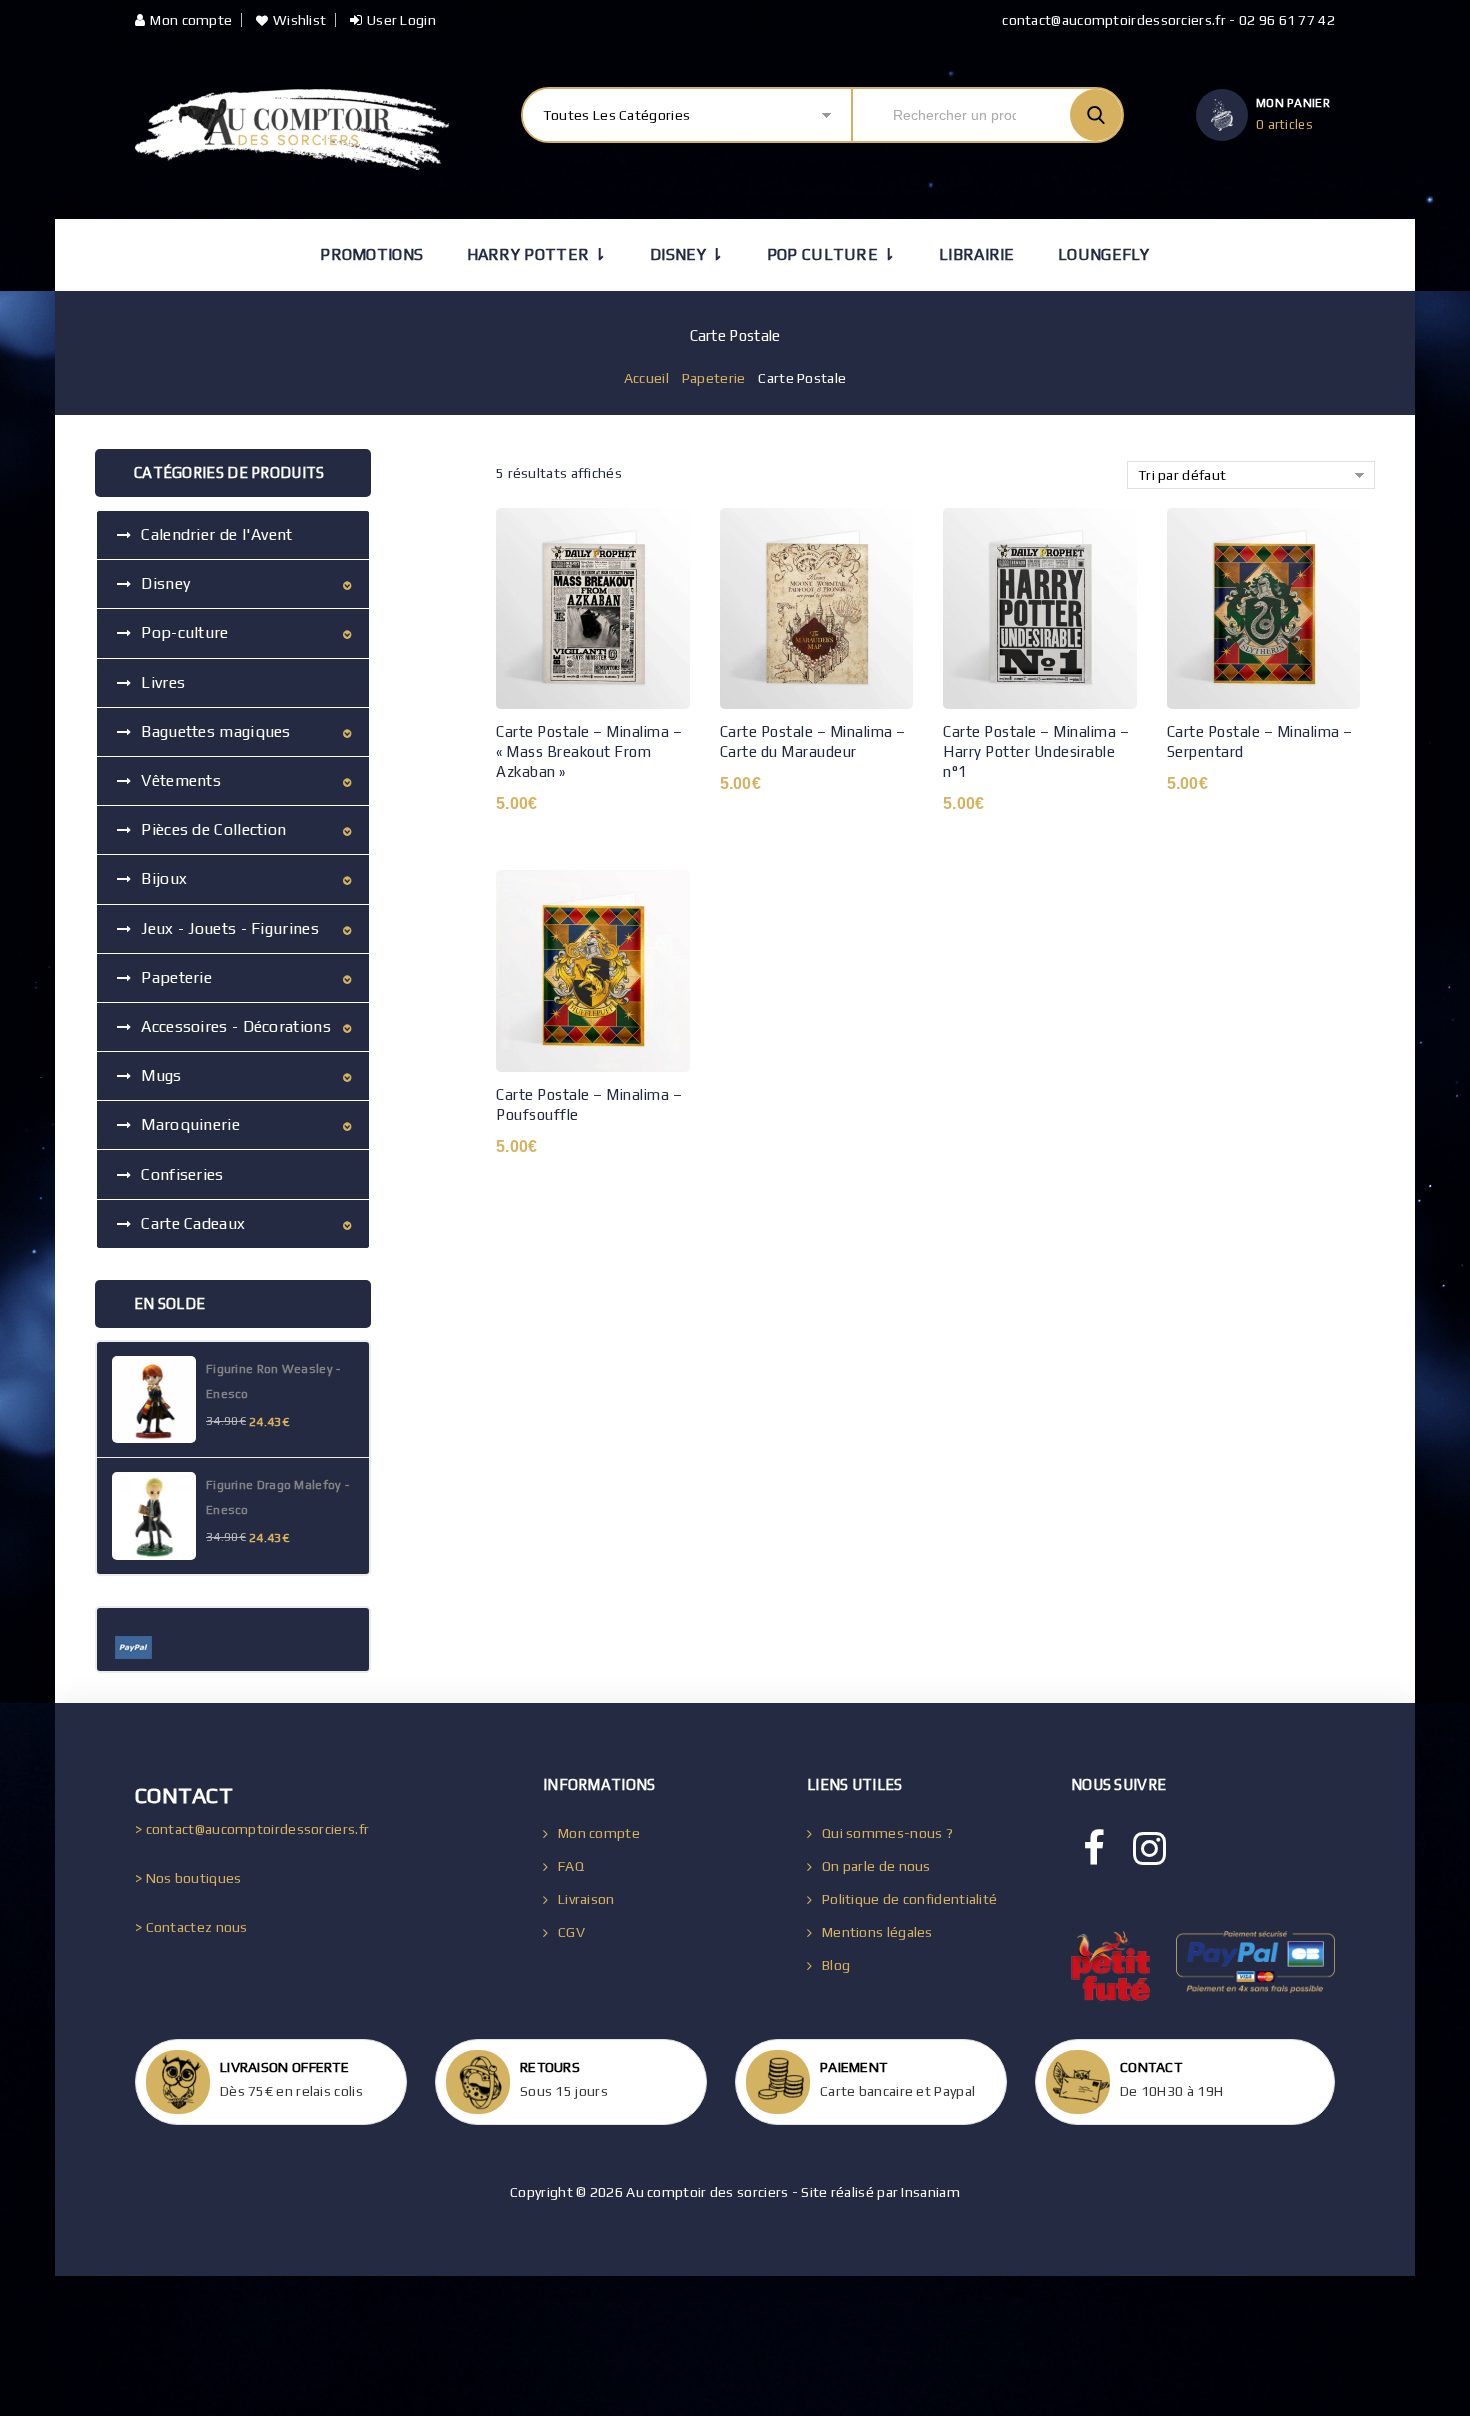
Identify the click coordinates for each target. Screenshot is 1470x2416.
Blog (836, 1965)
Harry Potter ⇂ (537, 254)
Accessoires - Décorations (236, 1026)
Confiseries (182, 1174)
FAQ (571, 1866)
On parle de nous (876, 1866)
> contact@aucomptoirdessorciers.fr (252, 1829)
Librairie (977, 254)
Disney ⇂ (686, 254)
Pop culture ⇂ (831, 254)
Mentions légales (877, 1932)
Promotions (371, 254)
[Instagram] (1149, 1849)
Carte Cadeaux (193, 1223)
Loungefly (1104, 254)
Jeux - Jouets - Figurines (230, 928)
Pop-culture (184, 632)
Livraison (586, 1899)
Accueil (646, 378)
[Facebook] (1094, 1849)
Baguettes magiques (215, 731)
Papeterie (714, 378)
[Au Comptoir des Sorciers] (292, 129)
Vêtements (181, 780)
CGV (571, 1932)
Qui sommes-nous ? (887, 1833)
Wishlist (299, 20)
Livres (163, 682)
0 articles (1284, 124)
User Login (401, 20)
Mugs (161, 1075)
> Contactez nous (191, 1927)
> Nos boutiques (188, 1878)
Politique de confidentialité (909, 1899)
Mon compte (191, 20)
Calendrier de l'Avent (216, 534)
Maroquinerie (190, 1124)
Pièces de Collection (213, 829)
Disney (165, 583)
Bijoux (164, 878)
